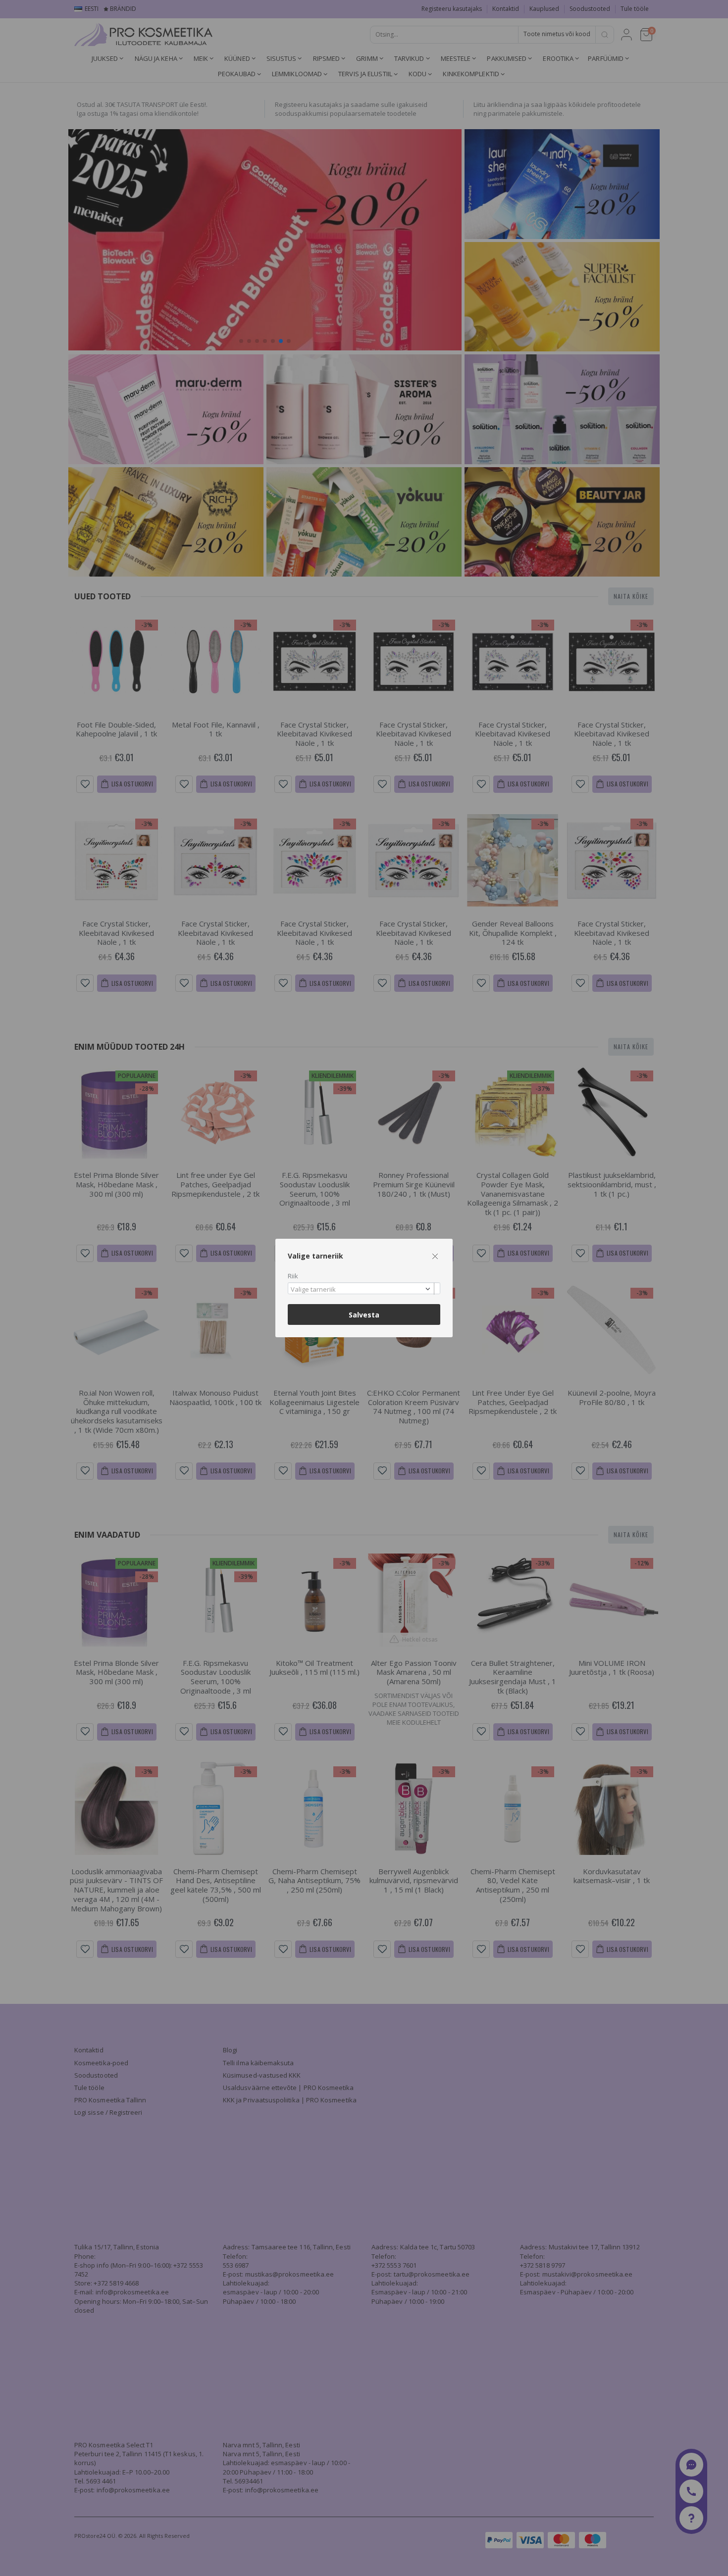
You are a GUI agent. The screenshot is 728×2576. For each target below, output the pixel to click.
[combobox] (364, 1288)
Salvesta (364, 1315)
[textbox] (362, 1290)
